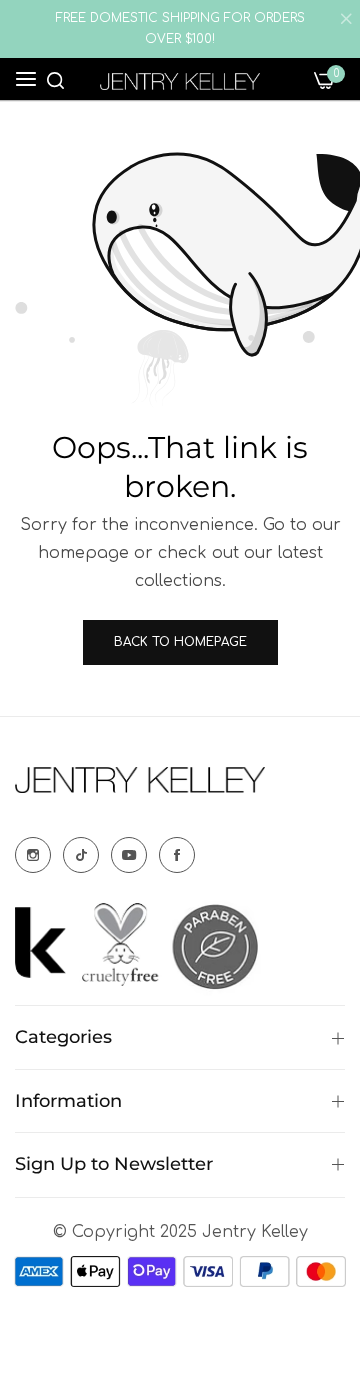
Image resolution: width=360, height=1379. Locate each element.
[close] (346, 21)
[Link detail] (33, 855)
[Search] (55, 79)
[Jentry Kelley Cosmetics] (180, 81)
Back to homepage (180, 642)
